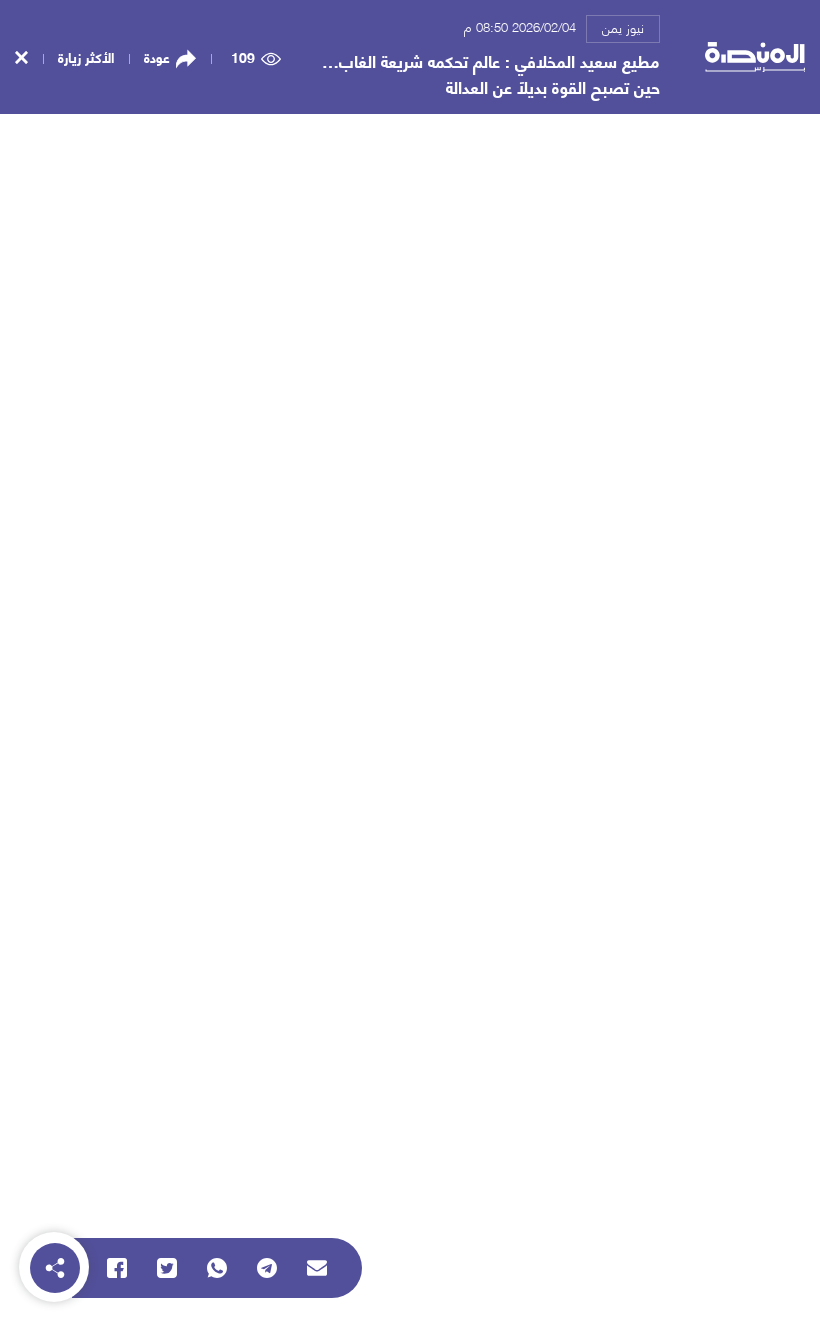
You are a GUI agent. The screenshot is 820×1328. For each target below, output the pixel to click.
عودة (157, 57)
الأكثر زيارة (86, 56)
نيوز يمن (623, 27)
